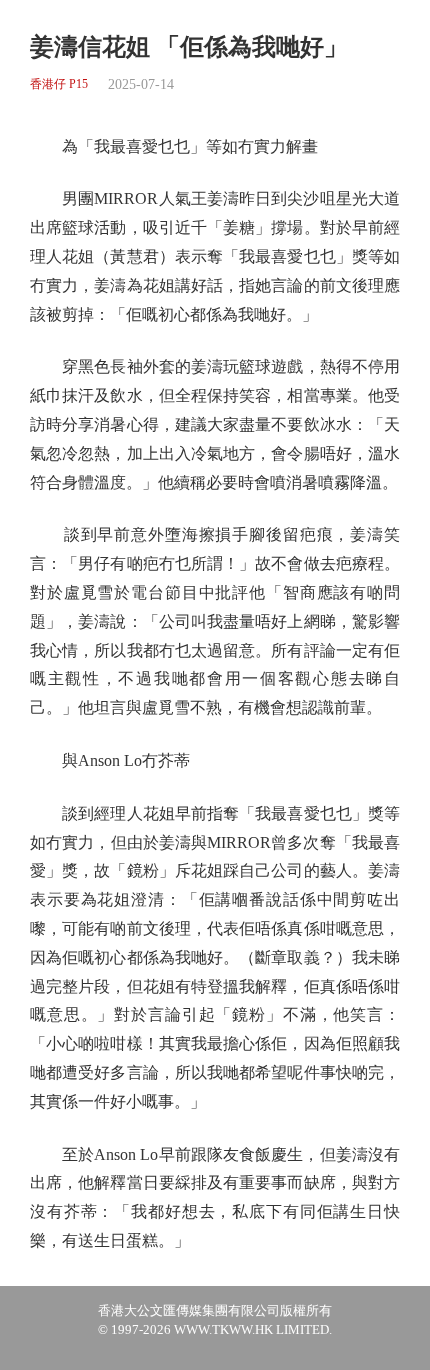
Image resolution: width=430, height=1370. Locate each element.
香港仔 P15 (59, 84)
